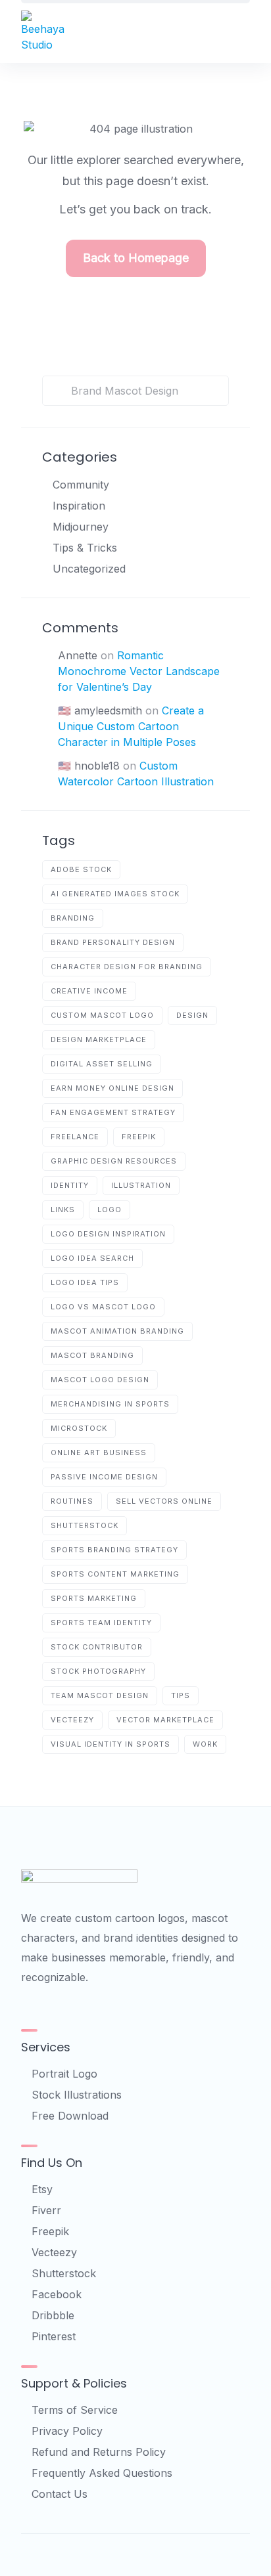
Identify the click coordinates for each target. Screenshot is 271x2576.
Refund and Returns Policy (99, 2452)
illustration (141, 1185)
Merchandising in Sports (110, 1404)
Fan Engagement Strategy (113, 1112)
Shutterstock (64, 2273)
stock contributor (97, 1647)
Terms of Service (75, 2410)
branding (73, 918)
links (63, 1210)
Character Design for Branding (127, 967)
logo (110, 1210)
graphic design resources (114, 1161)
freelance (75, 1137)
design (192, 1015)
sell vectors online (164, 1501)
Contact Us (60, 2494)
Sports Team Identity (101, 1623)
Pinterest (54, 2336)
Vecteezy (54, 2252)
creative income (89, 991)
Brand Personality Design (113, 942)
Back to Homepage (136, 258)
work (205, 1744)
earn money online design (112, 1088)
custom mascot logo (102, 1015)
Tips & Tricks (85, 548)
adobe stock (81, 869)
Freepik (50, 2231)
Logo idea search (92, 1258)
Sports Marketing (94, 1598)
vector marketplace (165, 1720)
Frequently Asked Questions (102, 2473)
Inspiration (79, 506)
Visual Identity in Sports (111, 1744)
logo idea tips (85, 1282)
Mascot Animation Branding (117, 1331)
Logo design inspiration (108, 1234)
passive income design (104, 1477)
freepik (139, 1137)
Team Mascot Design (100, 1695)
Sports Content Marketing (115, 1574)
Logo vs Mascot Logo (103, 1307)
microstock (79, 1428)
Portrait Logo (64, 2074)
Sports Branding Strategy (114, 1550)
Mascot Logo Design (100, 1380)
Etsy (42, 2189)
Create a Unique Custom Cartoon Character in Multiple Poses (131, 726)
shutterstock (85, 1525)
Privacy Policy (67, 2431)
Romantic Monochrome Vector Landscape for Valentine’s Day (139, 671)
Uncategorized (89, 569)
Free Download (70, 2116)
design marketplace (99, 1039)
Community (81, 485)
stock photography (98, 1671)
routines (72, 1501)
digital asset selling (102, 1064)
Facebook (57, 2294)
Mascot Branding (92, 1355)
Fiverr (46, 2210)
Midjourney (81, 527)
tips (181, 1695)
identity (70, 1185)
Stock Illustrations (77, 2095)
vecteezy (72, 1720)
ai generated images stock (115, 894)
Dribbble (53, 2315)
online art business (99, 1452)
